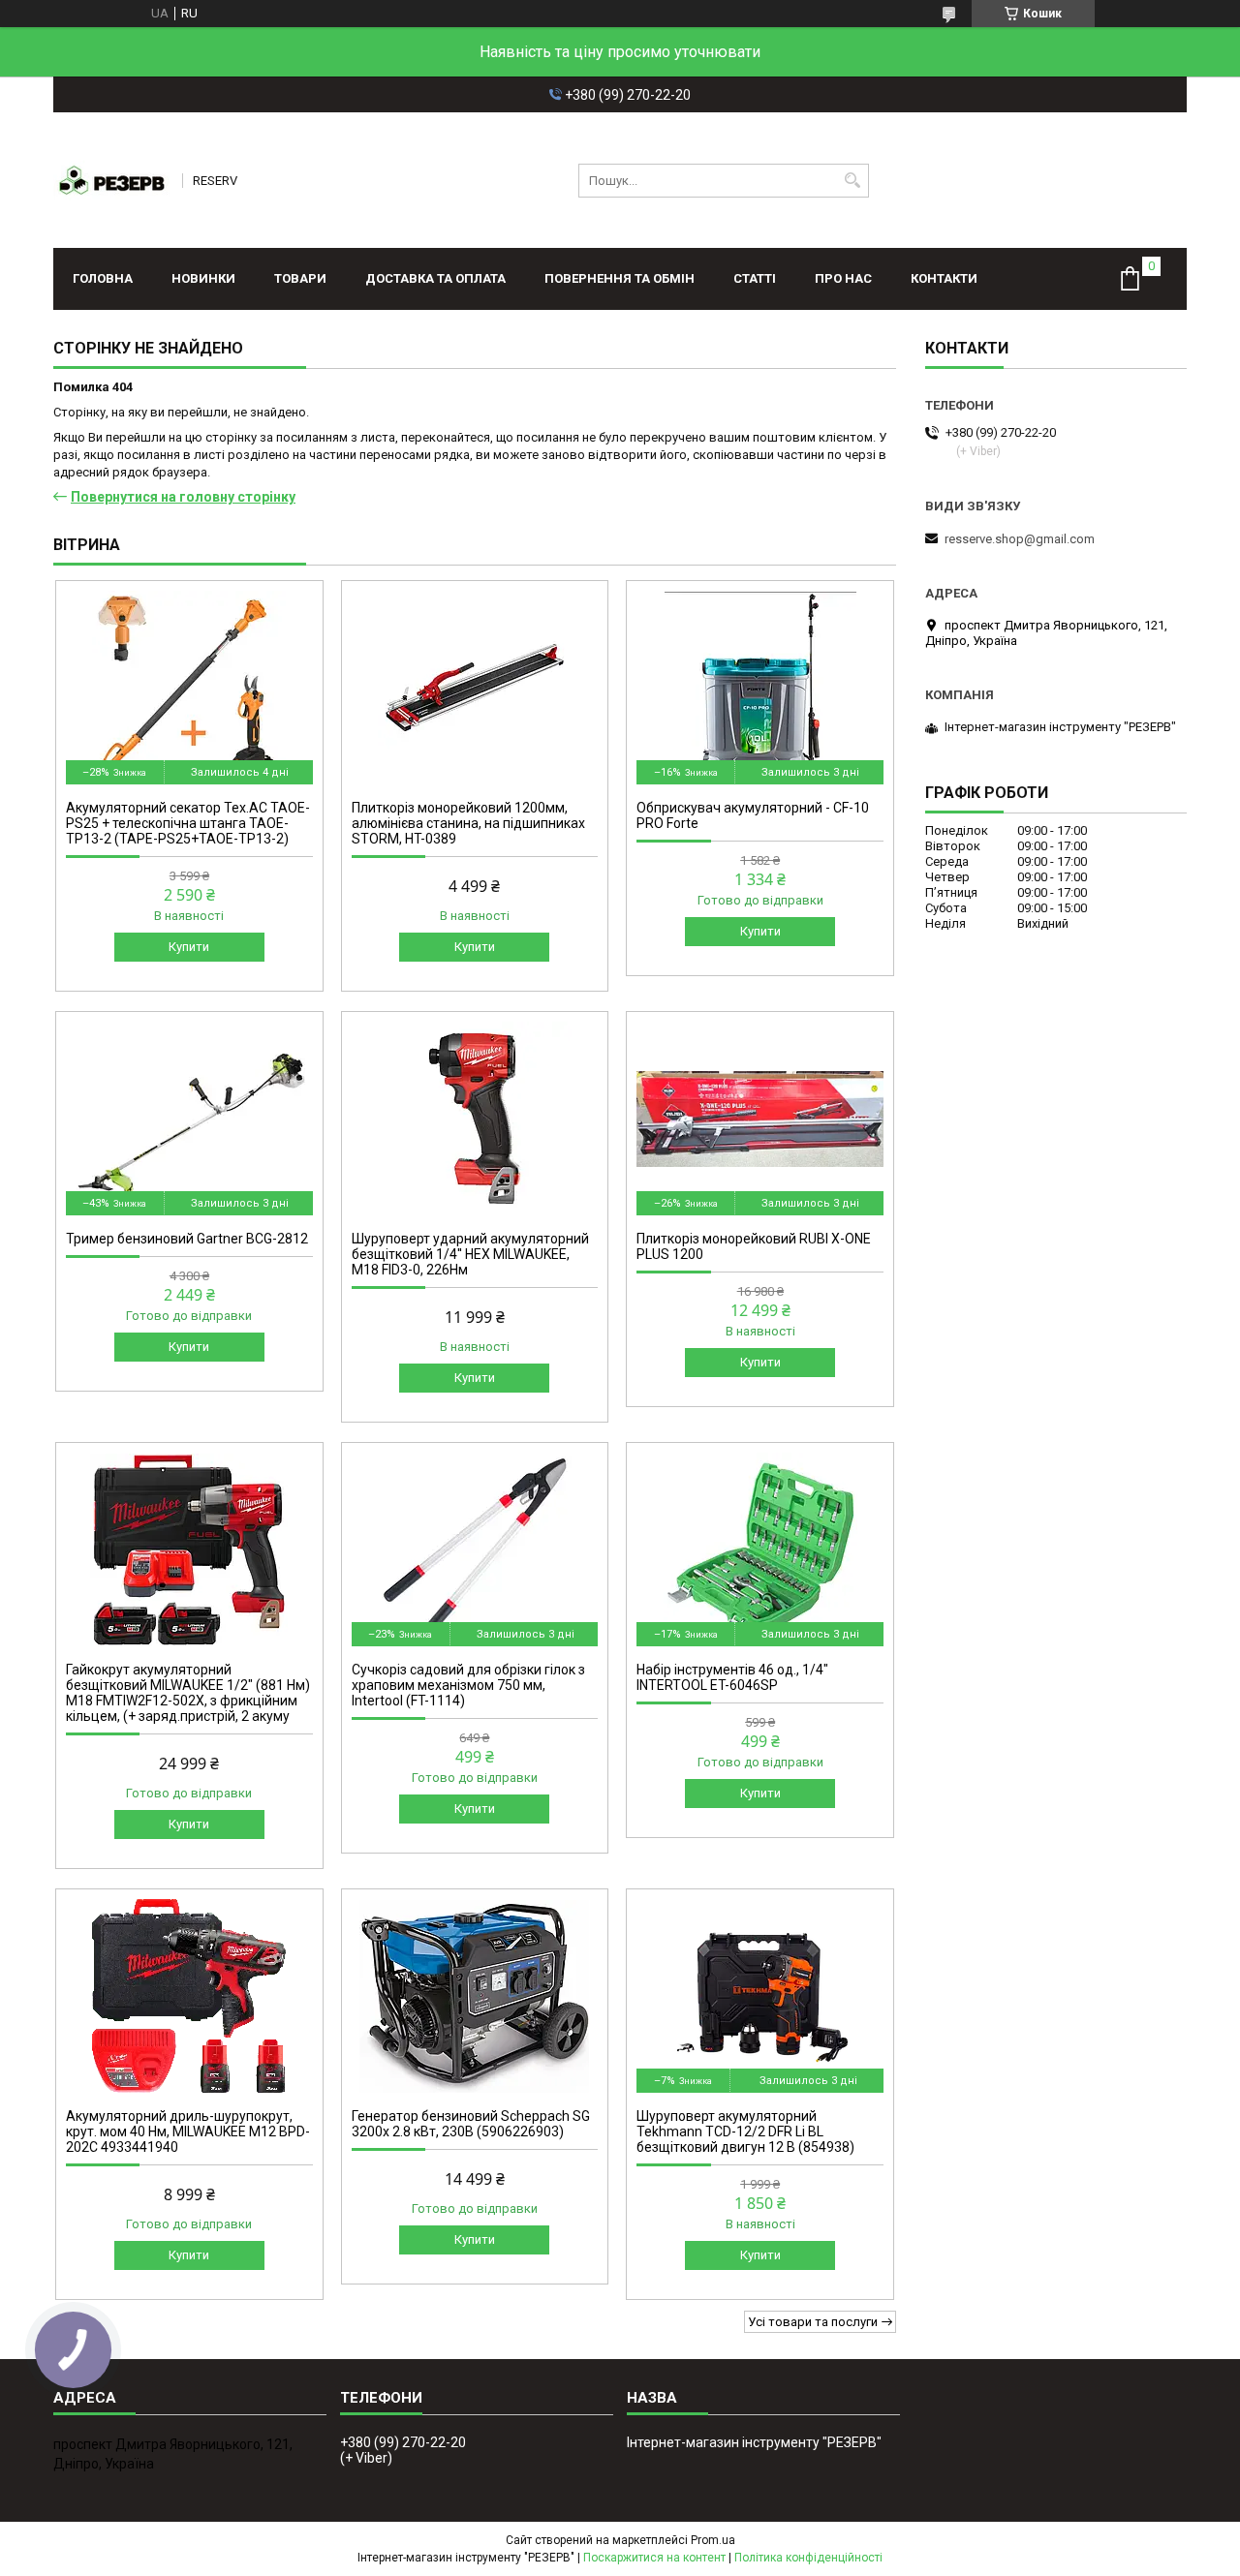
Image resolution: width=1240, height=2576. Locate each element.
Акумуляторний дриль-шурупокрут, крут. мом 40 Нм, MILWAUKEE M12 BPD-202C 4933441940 (188, 2131)
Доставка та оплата (435, 278)
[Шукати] (852, 181)
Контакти (944, 278)
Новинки (203, 278)
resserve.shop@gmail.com (1020, 539)
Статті (755, 278)
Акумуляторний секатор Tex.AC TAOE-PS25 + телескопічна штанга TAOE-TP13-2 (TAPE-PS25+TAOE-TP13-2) (188, 823)
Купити (189, 947)
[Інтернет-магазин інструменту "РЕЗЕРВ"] (111, 180)
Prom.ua (713, 2540)
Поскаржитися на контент (654, 2558)
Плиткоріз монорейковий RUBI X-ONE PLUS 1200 (754, 1246)
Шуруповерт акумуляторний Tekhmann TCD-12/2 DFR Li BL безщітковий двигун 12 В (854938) (745, 2131)
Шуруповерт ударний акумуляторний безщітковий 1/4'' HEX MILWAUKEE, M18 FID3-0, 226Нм (470, 1254)
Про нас (843, 278)
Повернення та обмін (620, 278)
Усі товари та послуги (813, 2322)
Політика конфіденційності (808, 2558)
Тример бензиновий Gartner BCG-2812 (187, 1239)
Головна (103, 278)
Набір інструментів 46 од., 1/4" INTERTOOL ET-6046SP (732, 1677)
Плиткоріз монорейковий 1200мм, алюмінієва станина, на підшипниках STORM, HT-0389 (468, 823)
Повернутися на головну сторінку (183, 497)
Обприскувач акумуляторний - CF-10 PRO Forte (753, 815)
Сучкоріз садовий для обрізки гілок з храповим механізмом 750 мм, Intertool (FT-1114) (468, 1685)
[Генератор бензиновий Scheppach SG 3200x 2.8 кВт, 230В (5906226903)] (475, 1996)
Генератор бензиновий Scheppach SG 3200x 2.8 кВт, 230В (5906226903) (471, 2124)
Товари (300, 278)
